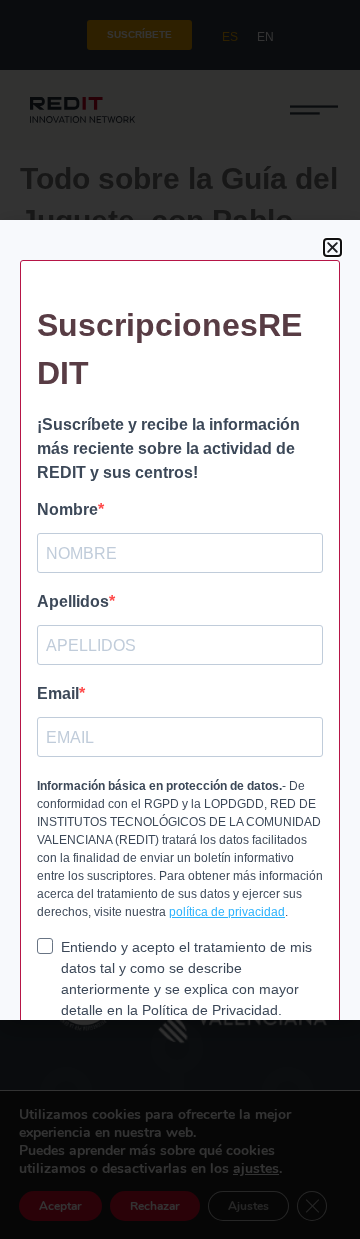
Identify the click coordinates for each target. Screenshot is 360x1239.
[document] (180, 619)
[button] (332, 247)
